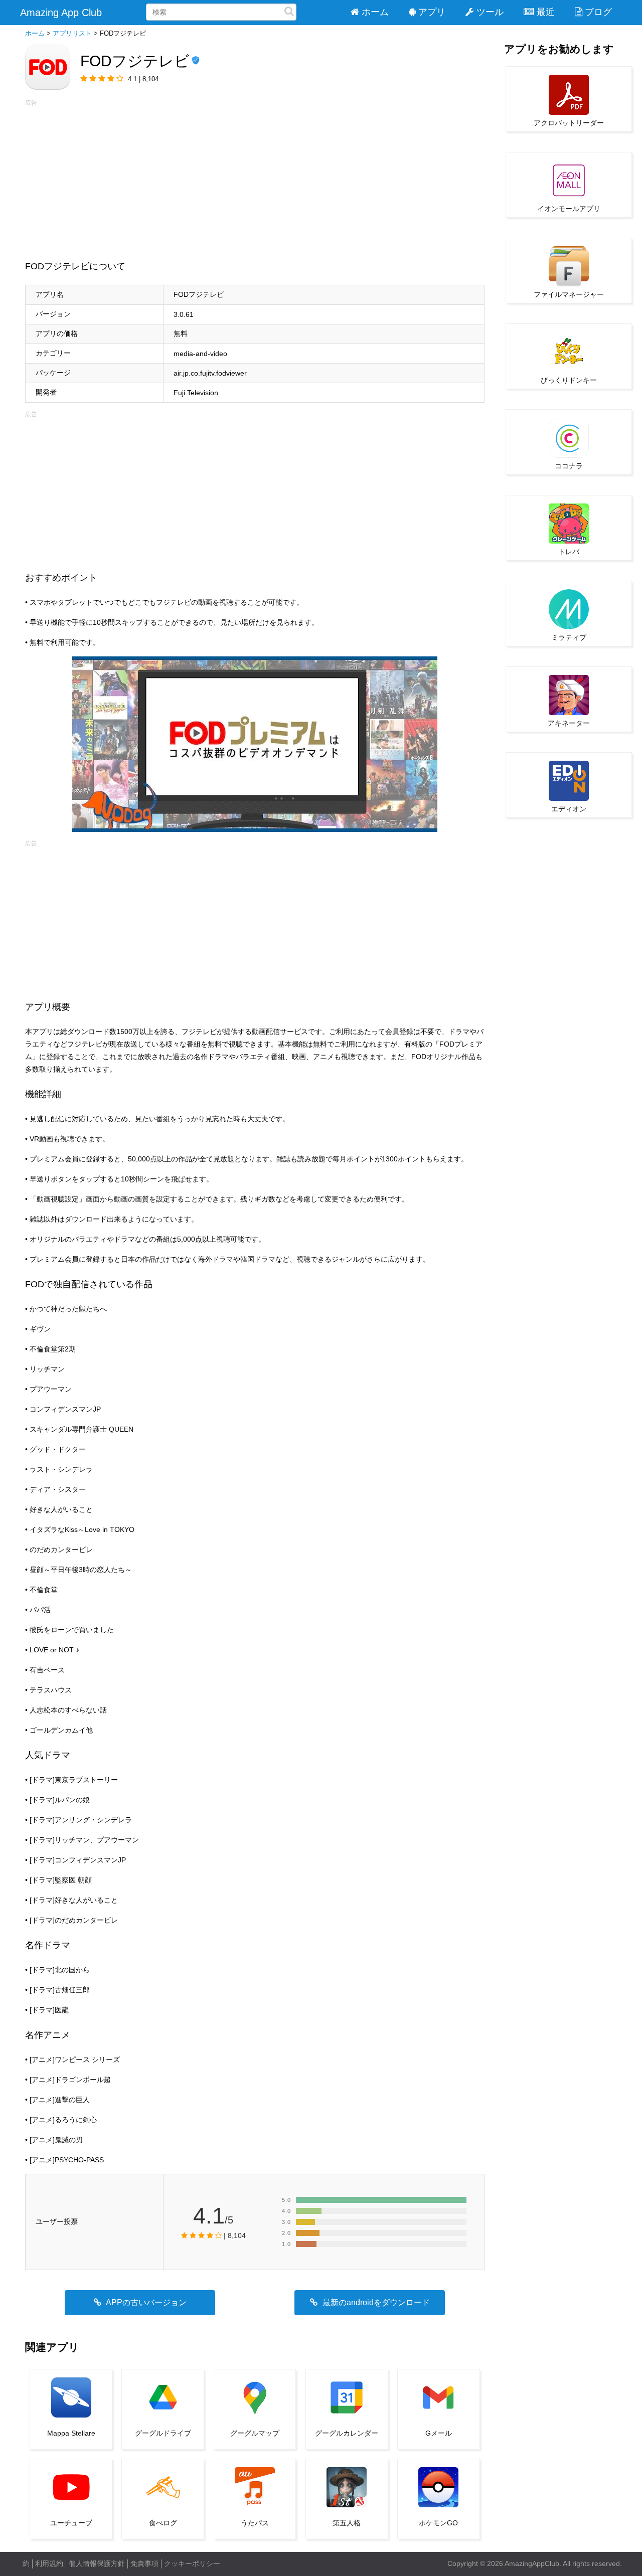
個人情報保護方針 (97, 2563)
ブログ (598, 12)
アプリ (432, 12)
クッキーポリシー (192, 2563)
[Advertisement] (255, 178)
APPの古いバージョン (145, 2302)
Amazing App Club (61, 13)
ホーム (375, 12)
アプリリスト (72, 33)
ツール (490, 12)
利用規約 (49, 2563)
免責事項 (144, 2563)
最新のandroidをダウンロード (375, 2302)
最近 (546, 12)
